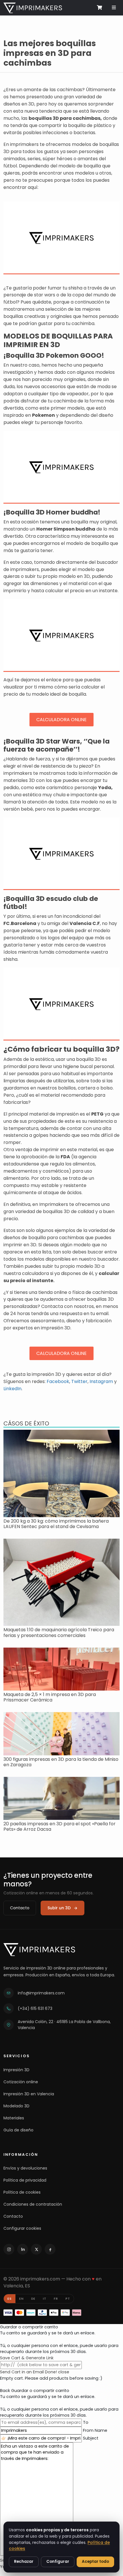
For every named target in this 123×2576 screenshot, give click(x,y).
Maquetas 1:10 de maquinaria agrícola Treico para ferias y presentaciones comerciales (59, 1632)
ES (10, 2299)
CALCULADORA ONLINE (61, 720)
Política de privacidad (25, 2180)
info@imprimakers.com (41, 1993)
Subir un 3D (59, 1908)
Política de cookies (22, 2192)
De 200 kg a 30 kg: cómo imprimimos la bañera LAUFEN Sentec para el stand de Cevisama (56, 1524)
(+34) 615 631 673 (35, 2008)
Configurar (58, 2562)
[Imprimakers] (39, 1950)
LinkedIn (12, 1389)
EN (21, 2299)
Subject (91, 2438)
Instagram (101, 1381)
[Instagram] (9, 2249)
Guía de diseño (18, 2130)
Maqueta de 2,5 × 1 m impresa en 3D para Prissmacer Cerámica (50, 1697)
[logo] (33, 7)
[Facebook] (50, 2249)
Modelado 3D (16, 2106)
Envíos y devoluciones (25, 2168)
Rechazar (24, 2562)
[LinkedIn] (23, 2249)
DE (33, 2299)
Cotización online (21, 2082)
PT (68, 2299)
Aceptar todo (95, 2562)
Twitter (79, 1381)
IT (45, 2299)
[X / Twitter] (36, 2249)
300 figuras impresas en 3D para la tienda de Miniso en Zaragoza (61, 1762)
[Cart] (99, 7)
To (86, 2422)
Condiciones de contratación (33, 2204)
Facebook (58, 1381)
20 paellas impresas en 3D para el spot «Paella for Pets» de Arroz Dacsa (59, 1826)
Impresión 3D (16, 2070)
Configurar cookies (22, 2228)
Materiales (14, 2118)
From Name (95, 2430)
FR (56, 2299)
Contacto (20, 1908)
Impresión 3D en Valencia (29, 2094)
